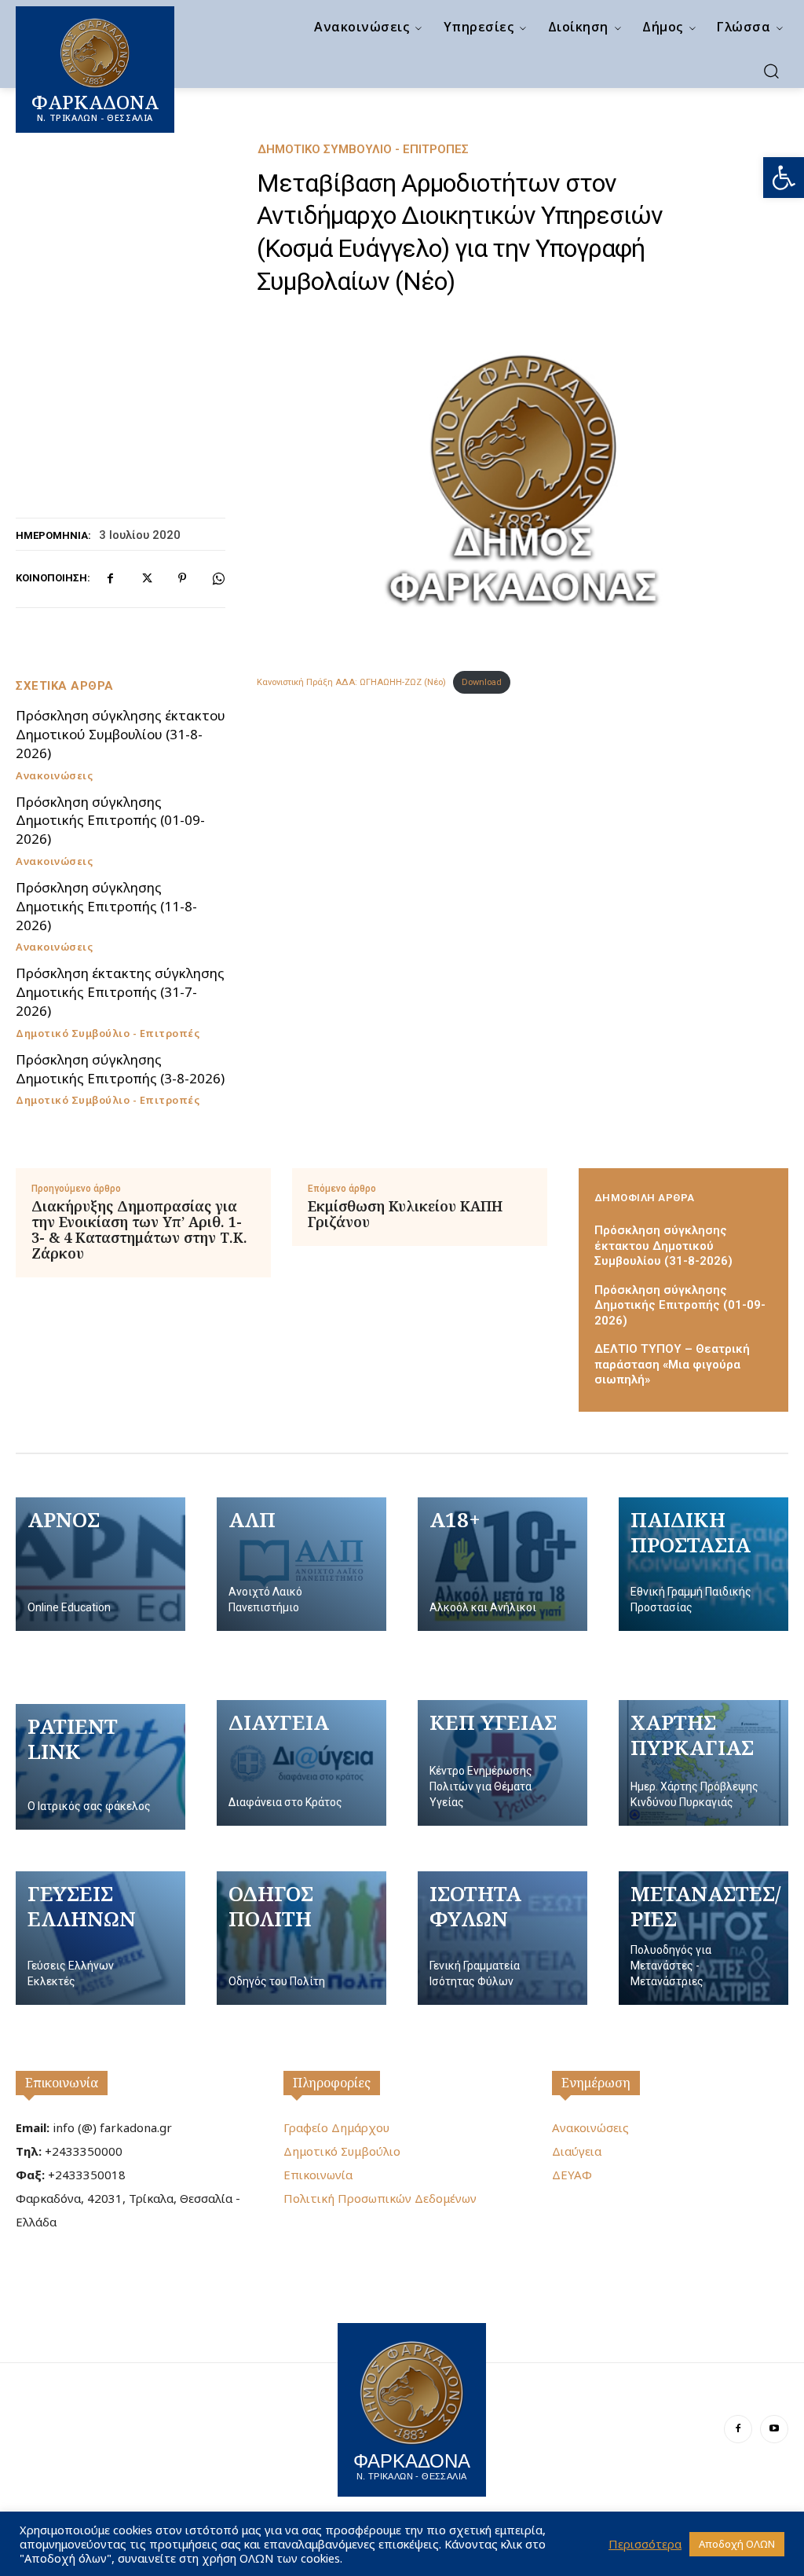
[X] (146, 578)
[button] (784, 178)
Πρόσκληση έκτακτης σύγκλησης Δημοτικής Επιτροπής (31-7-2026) (120, 992)
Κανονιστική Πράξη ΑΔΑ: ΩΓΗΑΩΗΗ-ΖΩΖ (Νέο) (351, 682)
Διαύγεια (577, 2151)
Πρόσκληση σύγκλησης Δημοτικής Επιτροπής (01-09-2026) (110, 821)
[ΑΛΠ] (301, 1564)
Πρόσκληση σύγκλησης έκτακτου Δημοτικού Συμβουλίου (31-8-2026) (121, 734)
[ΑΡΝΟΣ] (100, 1564)
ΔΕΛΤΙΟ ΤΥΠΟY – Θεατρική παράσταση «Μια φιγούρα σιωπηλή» (672, 1364)
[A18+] (502, 1564)
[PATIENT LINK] (100, 1767)
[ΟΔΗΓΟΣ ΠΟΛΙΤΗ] (301, 1938)
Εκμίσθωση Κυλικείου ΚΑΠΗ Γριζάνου (405, 1215)
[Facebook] (110, 578)
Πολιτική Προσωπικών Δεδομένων (380, 2198)
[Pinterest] (182, 578)
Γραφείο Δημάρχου (336, 2127)
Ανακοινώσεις (54, 776)
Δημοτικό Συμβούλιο (342, 2151)
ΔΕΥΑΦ (572, 2175)
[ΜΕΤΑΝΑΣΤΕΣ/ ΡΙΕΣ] (703, 1938)
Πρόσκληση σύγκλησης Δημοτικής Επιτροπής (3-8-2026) (120, 1069)
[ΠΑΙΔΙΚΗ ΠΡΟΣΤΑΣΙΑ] (703, 1564)
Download (482, 682)
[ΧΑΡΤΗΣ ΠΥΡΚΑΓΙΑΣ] (703, 1763)
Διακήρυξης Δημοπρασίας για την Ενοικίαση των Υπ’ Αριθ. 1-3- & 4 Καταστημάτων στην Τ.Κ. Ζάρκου (139, 1230)
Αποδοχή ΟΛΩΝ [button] (737, 2544)
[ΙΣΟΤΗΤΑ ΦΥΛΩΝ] (502, 1938)
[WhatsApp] (218, 578)
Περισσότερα (645, 2544)
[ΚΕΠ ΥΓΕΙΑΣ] (502, 1763)
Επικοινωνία (62, 2083)
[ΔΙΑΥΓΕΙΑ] (301, 1763)
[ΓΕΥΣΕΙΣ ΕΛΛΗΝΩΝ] (100, 1938)
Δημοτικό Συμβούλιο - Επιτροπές (363, 150)
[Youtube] (774, 2429)
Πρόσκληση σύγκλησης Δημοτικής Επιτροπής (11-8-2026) (106, 906)
